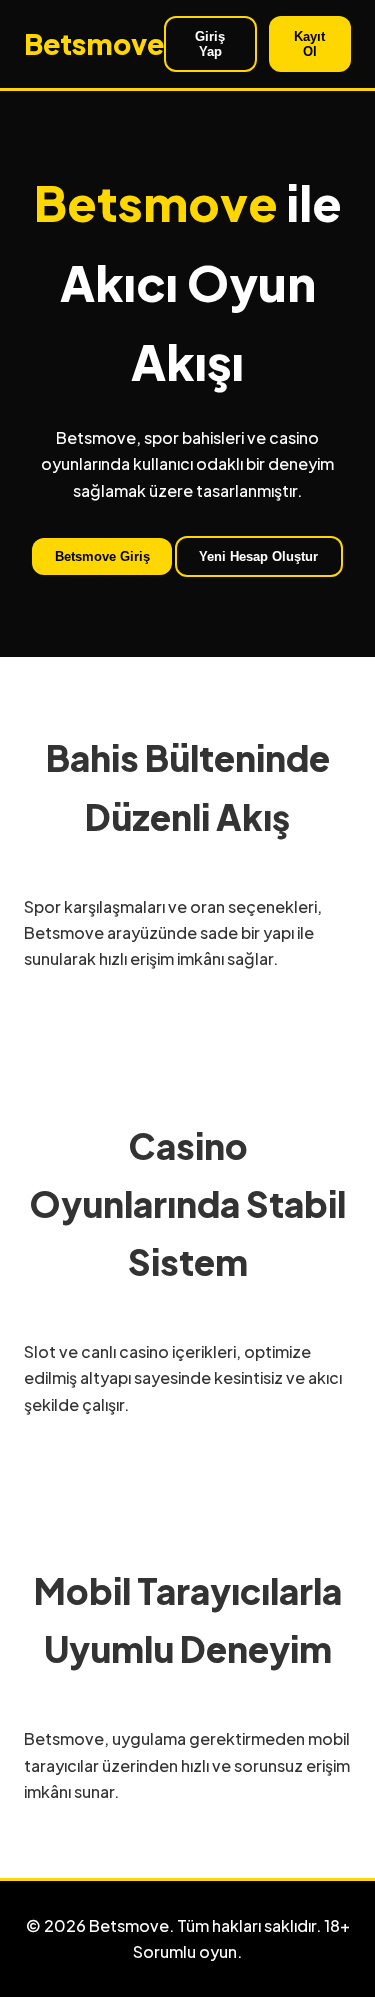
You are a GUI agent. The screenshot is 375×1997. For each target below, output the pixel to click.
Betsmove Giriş (102, 556)
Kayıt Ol (309, 44)
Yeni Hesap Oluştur (258, 556)
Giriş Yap (210, 44)
